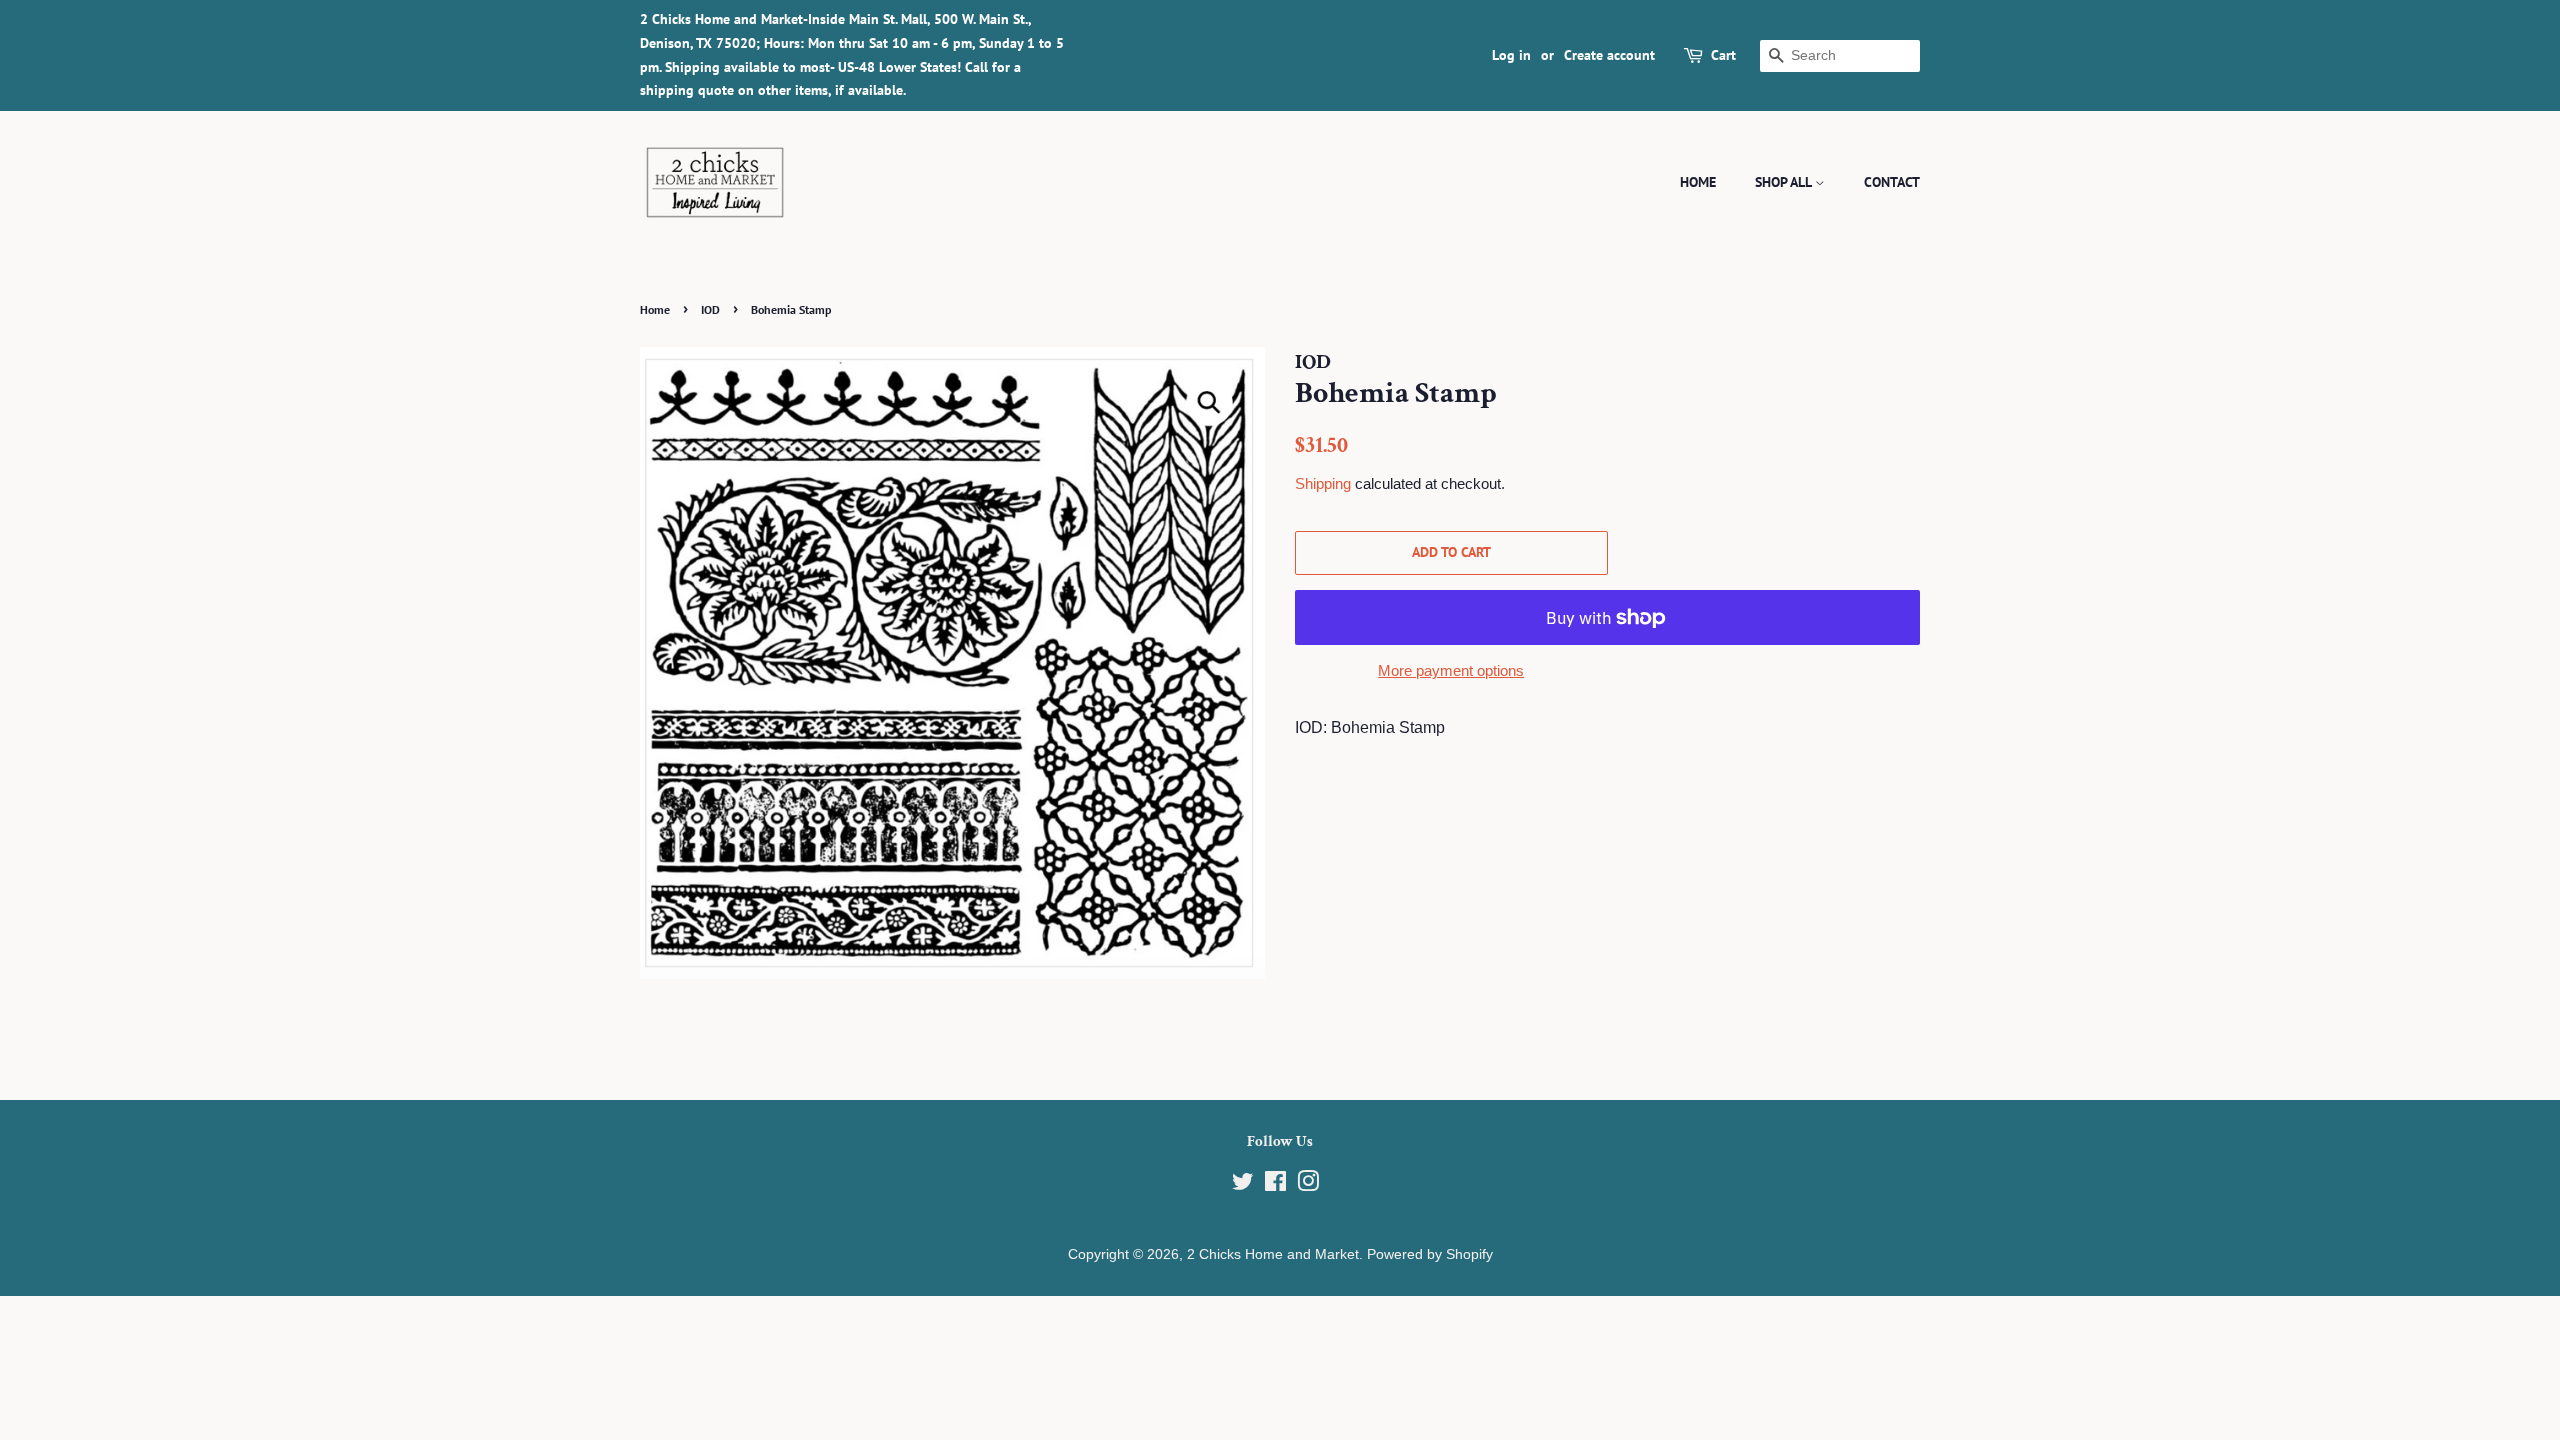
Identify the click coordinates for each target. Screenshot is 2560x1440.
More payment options (1451, 670)
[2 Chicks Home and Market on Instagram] (1308, 1185)
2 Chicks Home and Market (1273, 1254)
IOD (710, 309)
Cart (1723, 55)
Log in (1511, 55)
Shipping (1323, 483)
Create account (1609, 55)
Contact (1892, 182)
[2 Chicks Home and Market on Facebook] (1275, 1185)
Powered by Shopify (1430, 1254)
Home (1698, 182)
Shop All (1785, 182)
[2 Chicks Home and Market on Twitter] (1243, 1185)
